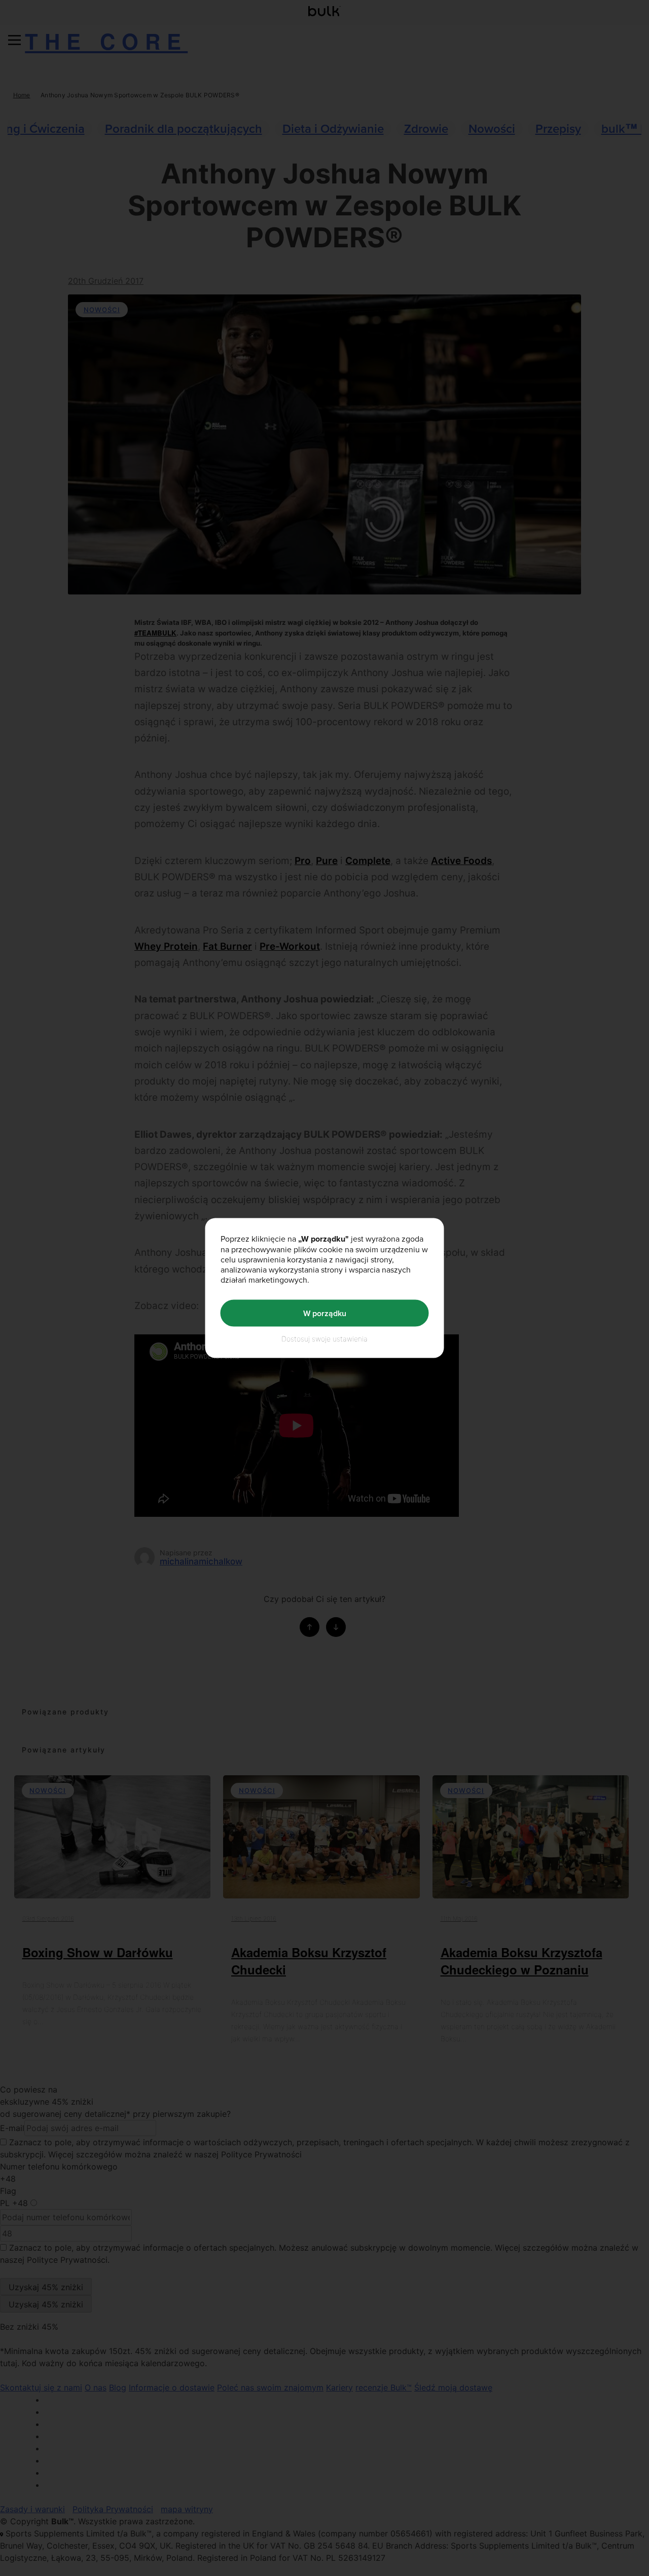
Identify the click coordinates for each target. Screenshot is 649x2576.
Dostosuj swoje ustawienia (324, 1339)
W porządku (325, 1313)
